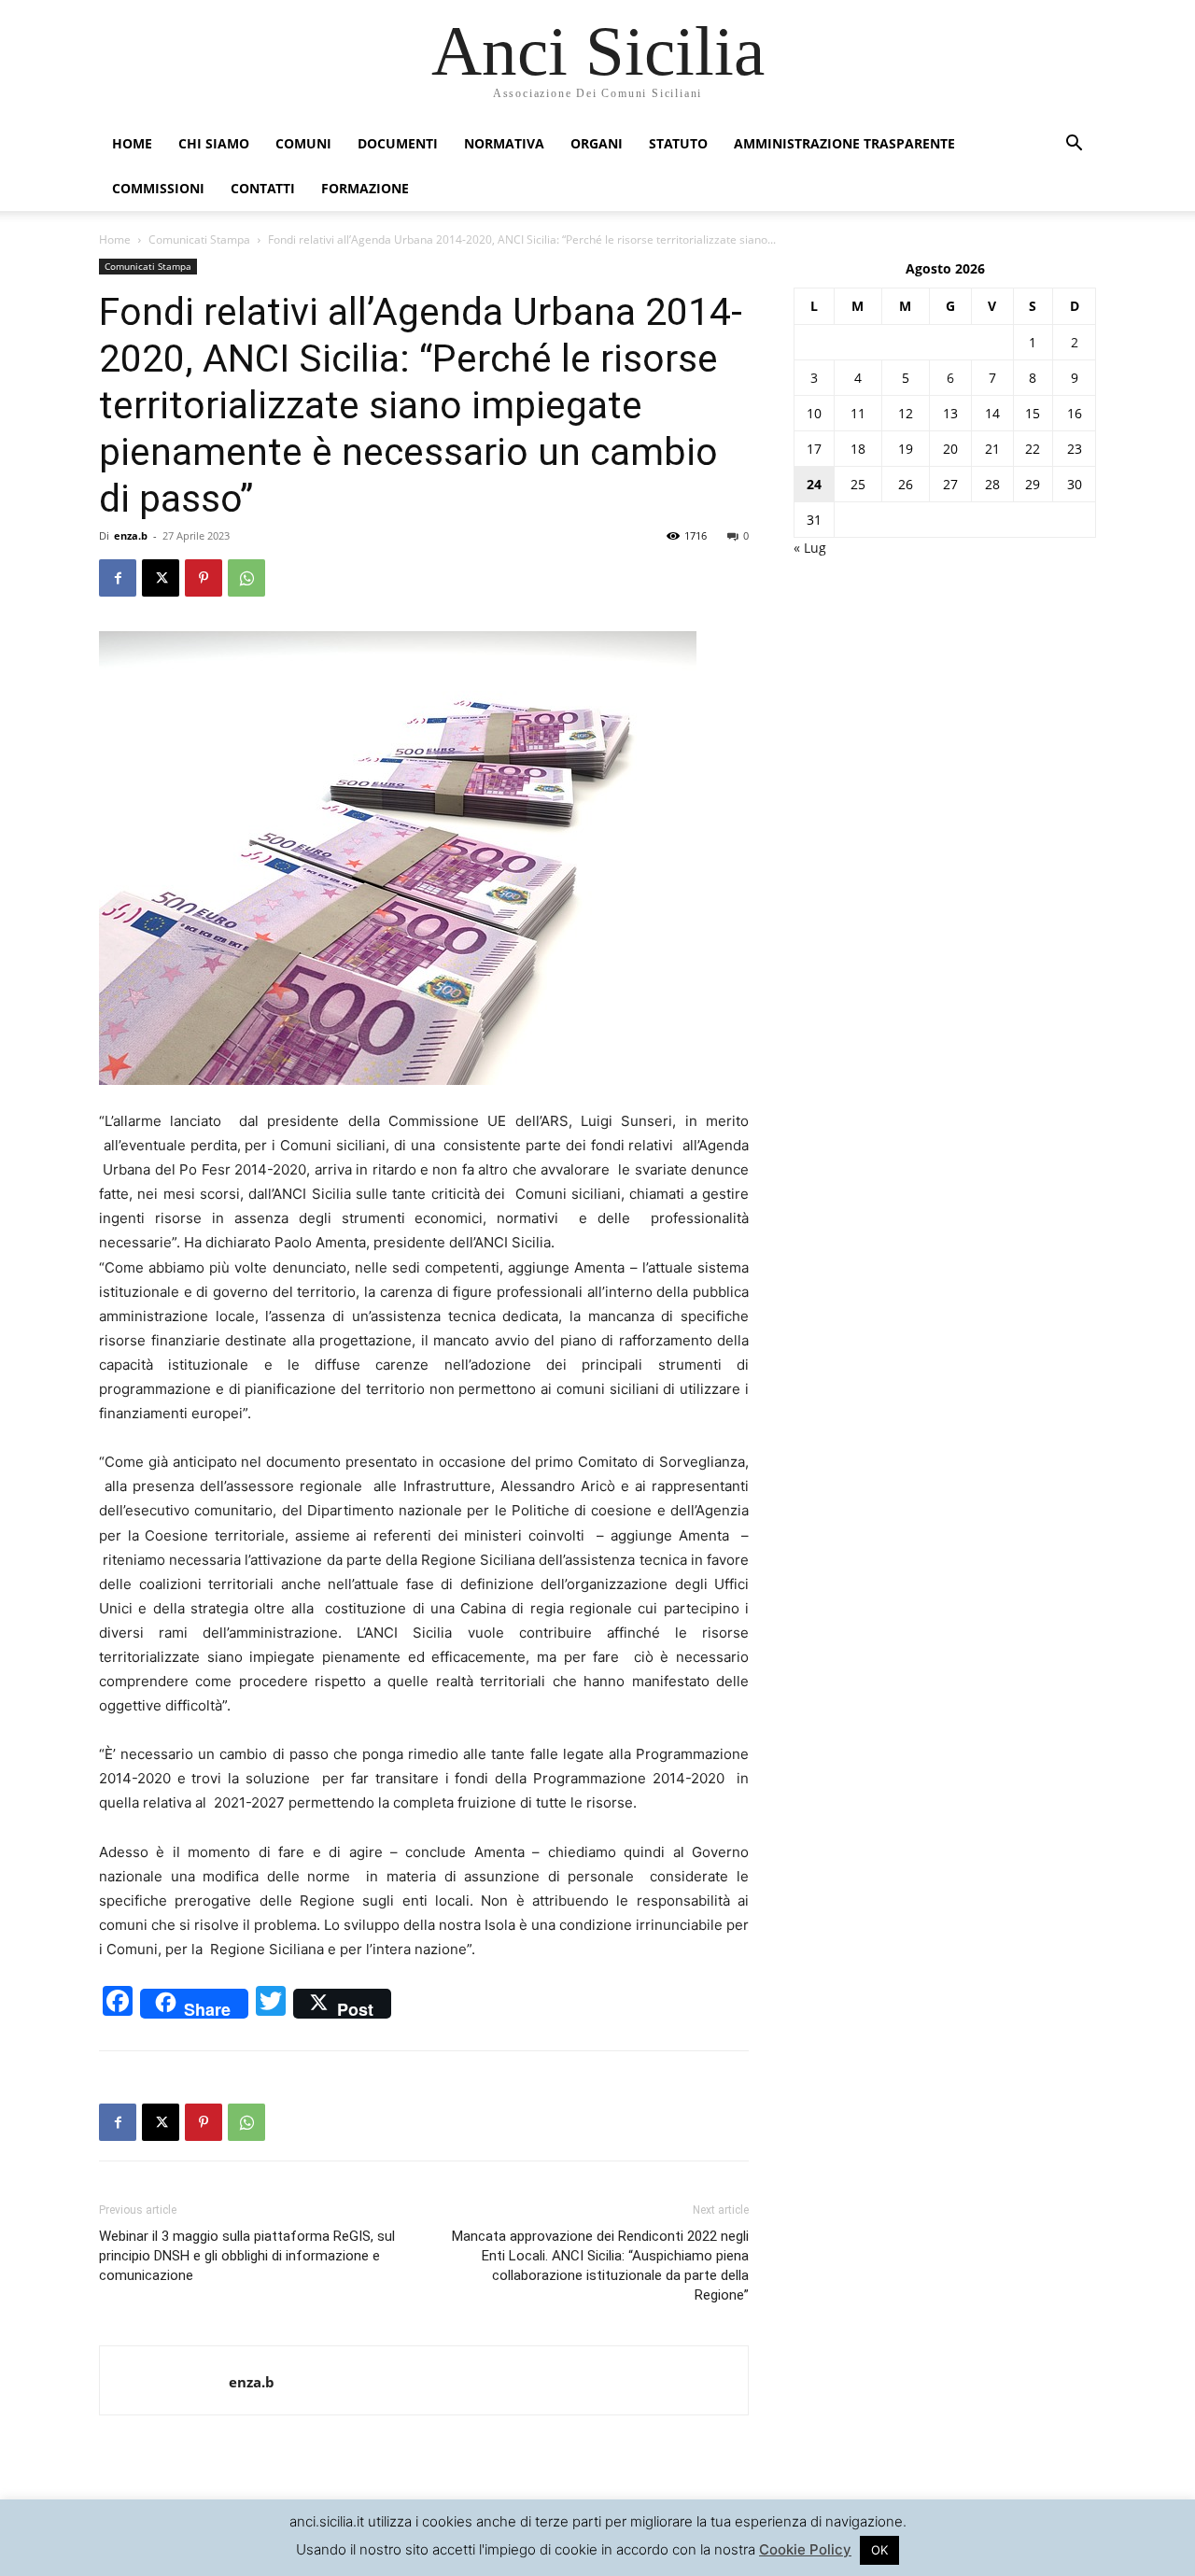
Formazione (365, 188)
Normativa (504, 143)
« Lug (810, 548)
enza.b (131, 535)
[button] (1074, 145)
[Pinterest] (204, 578)
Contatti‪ (263, 188)
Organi (597, 143)
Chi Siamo (214, 143)
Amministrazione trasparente (844, 143)
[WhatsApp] (246, 578)
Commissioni (158, 188)
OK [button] (879, 2550)
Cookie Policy (805, 2549)
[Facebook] (118, 578)
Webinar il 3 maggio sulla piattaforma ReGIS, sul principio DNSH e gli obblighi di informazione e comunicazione (247, 2256)
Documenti (398, 143)
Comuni (303, 143)
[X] (161, 578)
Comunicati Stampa (199, 239)
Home (132, 143)
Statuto (678, 143)
